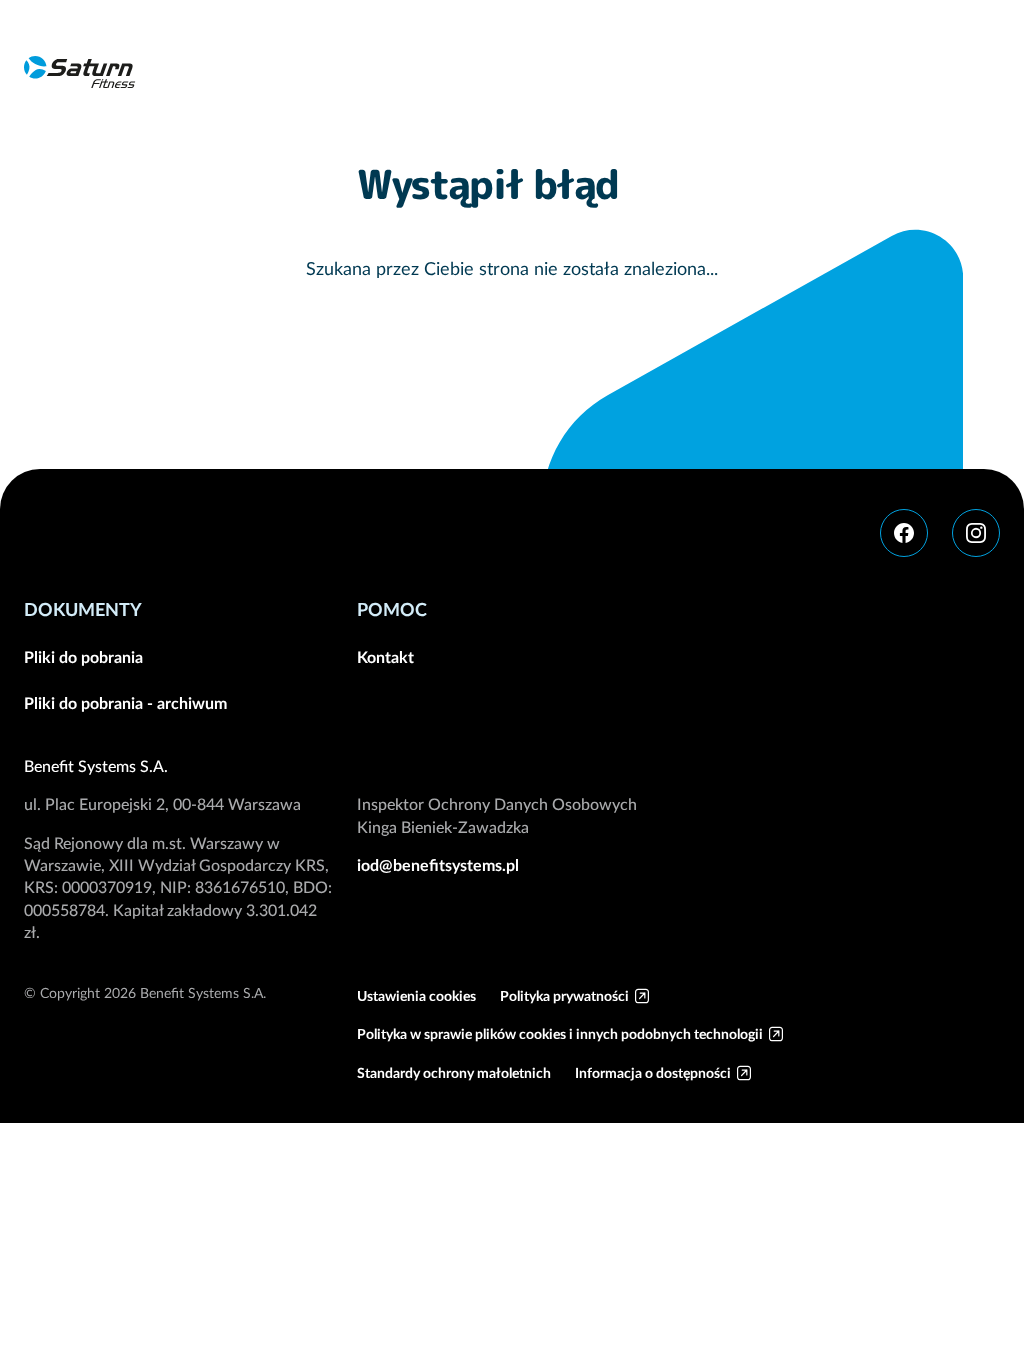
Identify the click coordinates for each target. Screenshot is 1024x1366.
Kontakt (385, 657)
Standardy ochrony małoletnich (454, 1073)
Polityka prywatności (564, 996)
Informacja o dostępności (653, 1073)
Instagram (976, 533)
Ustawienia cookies (416, 996)
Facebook (904, 533)
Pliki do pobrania (83, 657)
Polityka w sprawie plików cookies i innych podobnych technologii (560, 1034)
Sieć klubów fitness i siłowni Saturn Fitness (80, 72)
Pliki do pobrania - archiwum (125, 703)
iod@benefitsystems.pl (438, 865)
